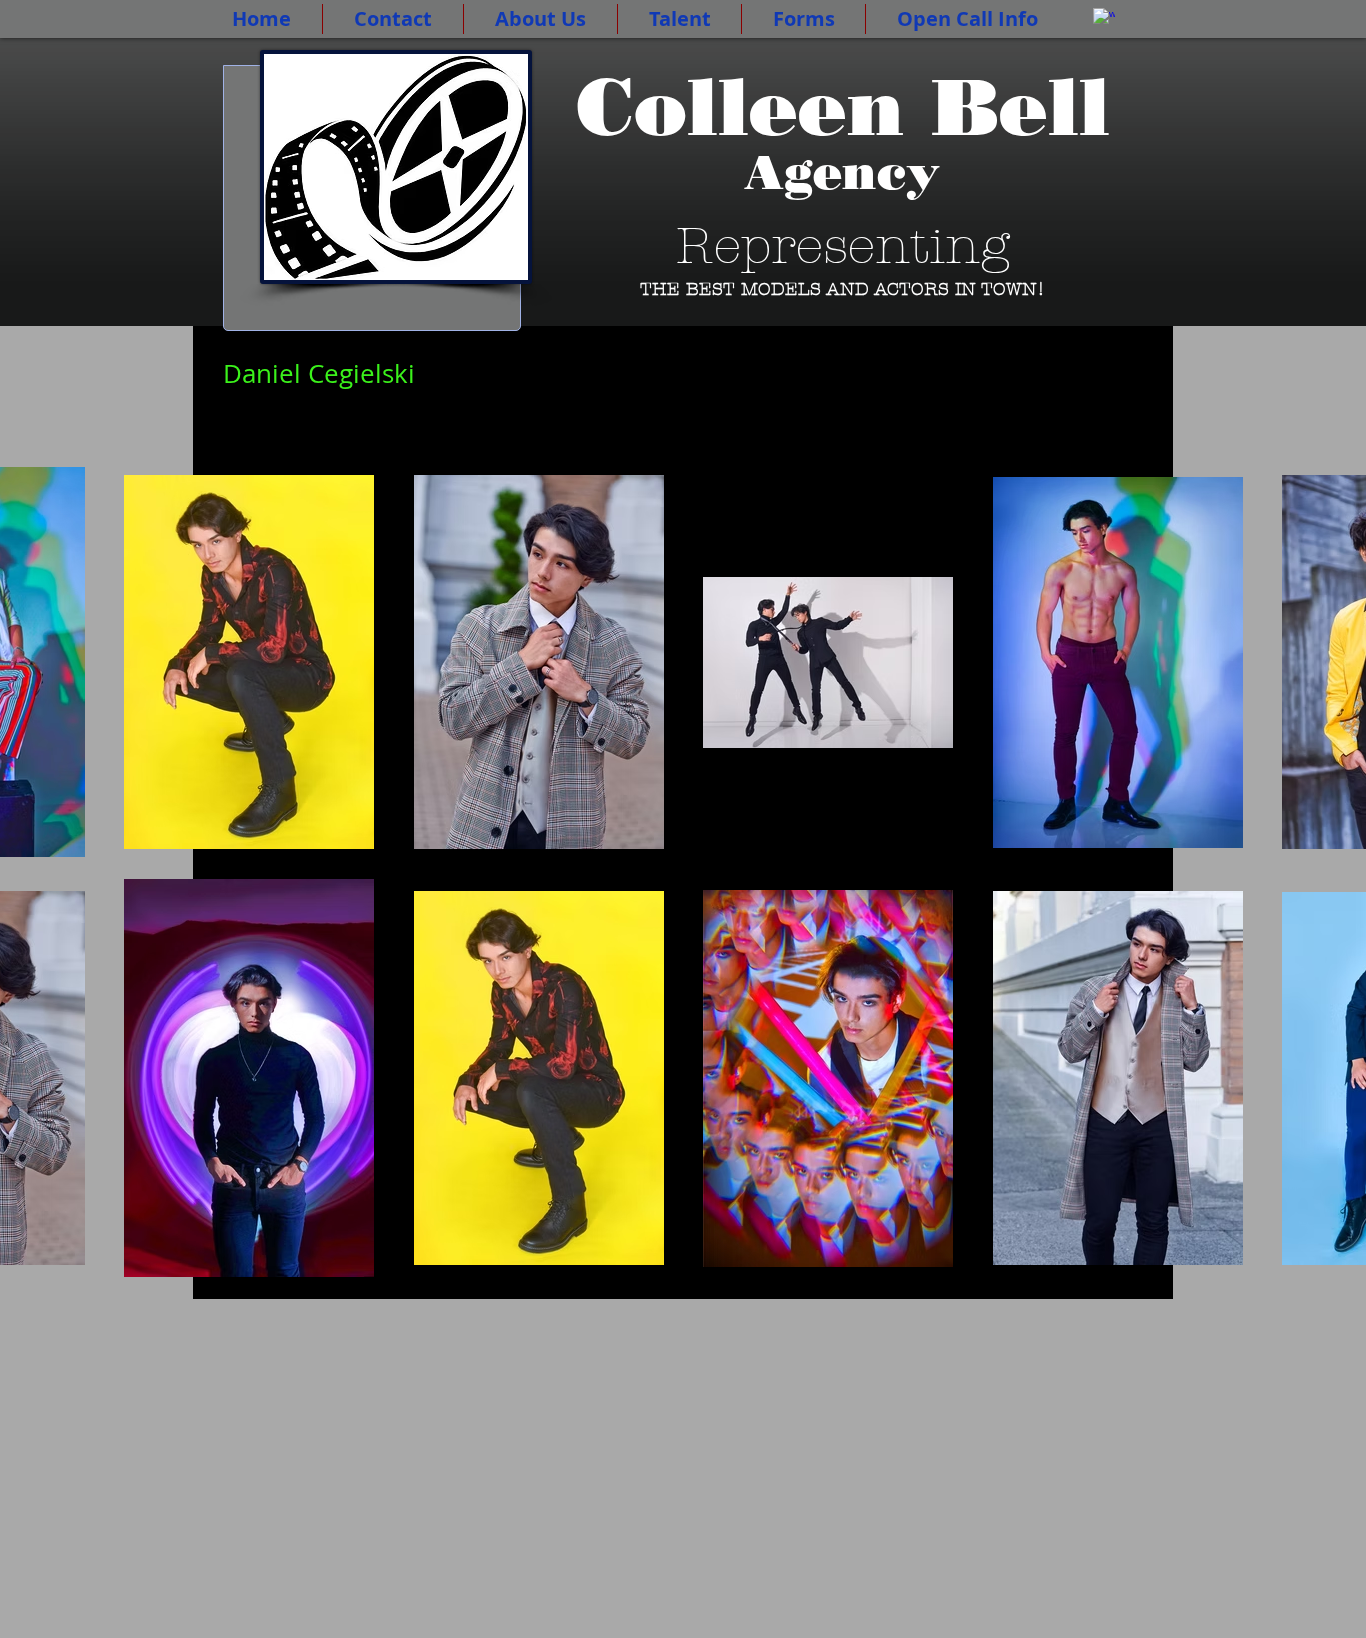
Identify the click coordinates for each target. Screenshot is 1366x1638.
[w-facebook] (1104, 19)
